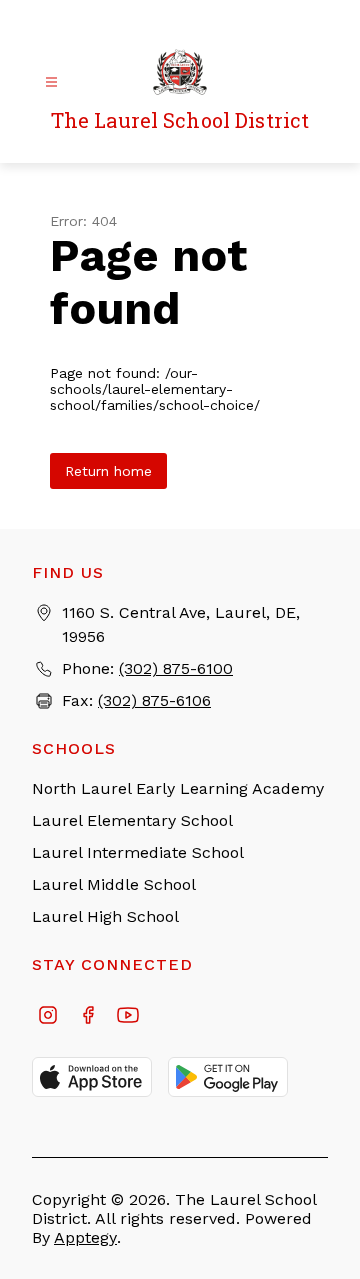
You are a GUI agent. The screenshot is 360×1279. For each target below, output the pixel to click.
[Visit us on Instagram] (48, 1017)
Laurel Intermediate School (138, 852)
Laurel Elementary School (132, 820)
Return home (108, 471)
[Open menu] (51, 82)
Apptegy (85, 1237)
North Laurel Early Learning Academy (178, 788)
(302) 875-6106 (154, 700)
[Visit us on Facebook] (88, 1017)
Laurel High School (105, 916)
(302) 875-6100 (176, 668)
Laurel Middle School (114, 884)
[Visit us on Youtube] (128, 1017)
